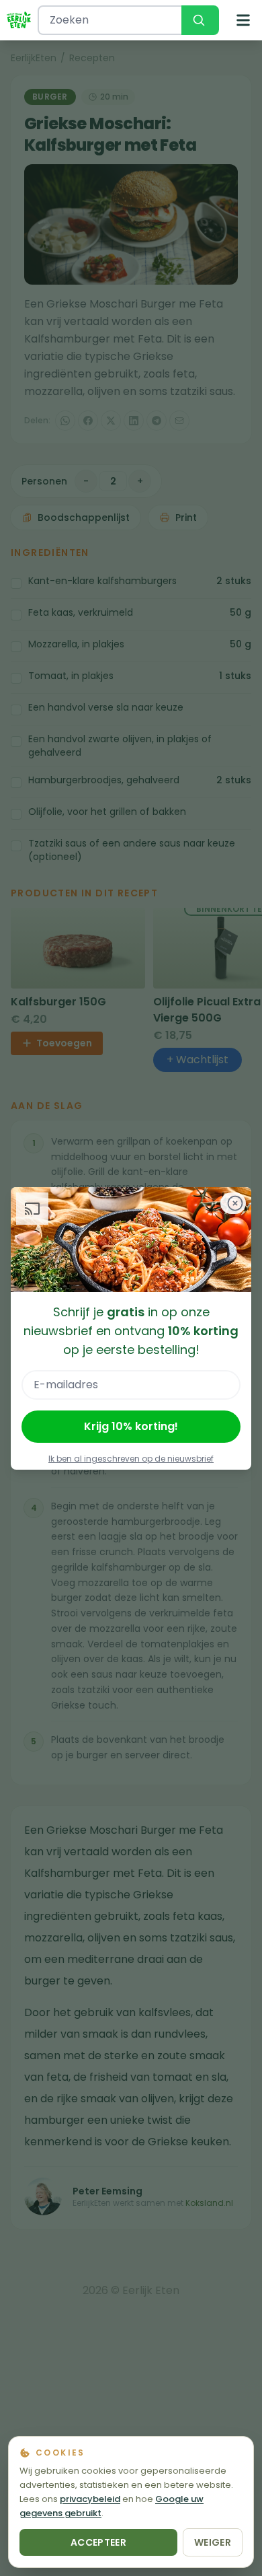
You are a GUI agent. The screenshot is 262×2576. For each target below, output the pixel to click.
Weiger (213, 2542)
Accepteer (98, 2542)
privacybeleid (90, 2499)
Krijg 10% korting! (131, 1426)
